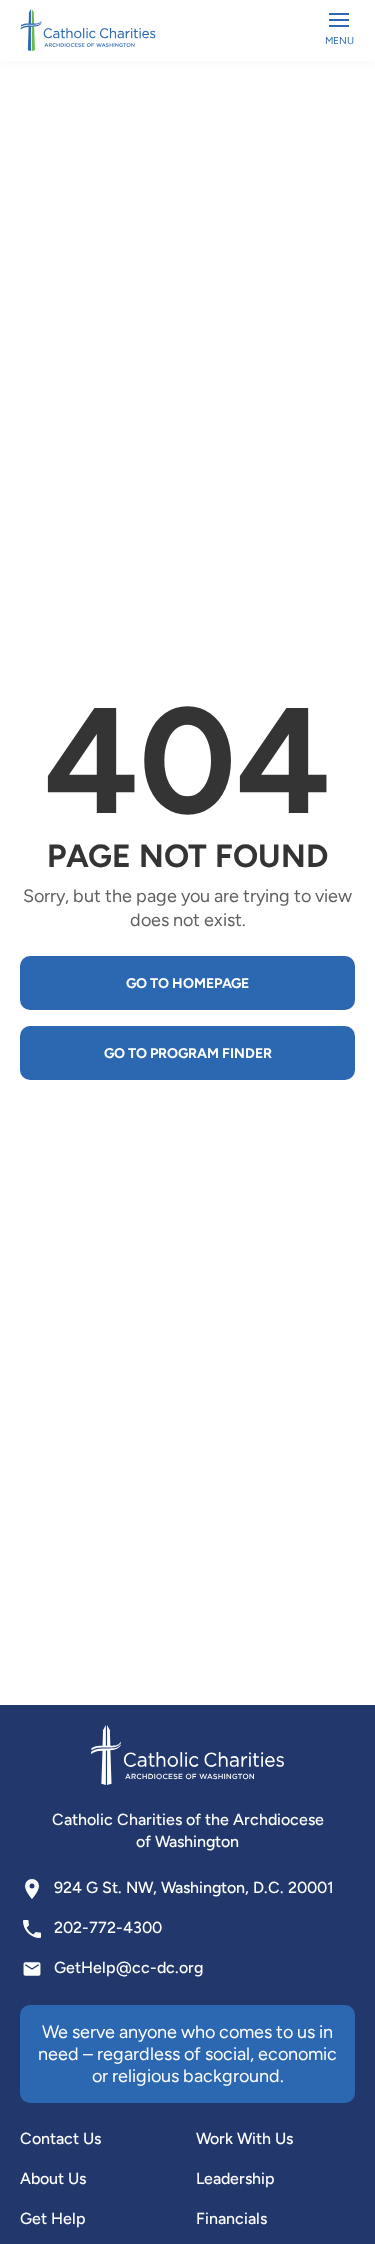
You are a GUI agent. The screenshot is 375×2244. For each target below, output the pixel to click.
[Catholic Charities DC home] (88, 30)
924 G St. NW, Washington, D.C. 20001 (194, 1887)
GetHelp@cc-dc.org (128, 1967)
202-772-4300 (108, 1927)
